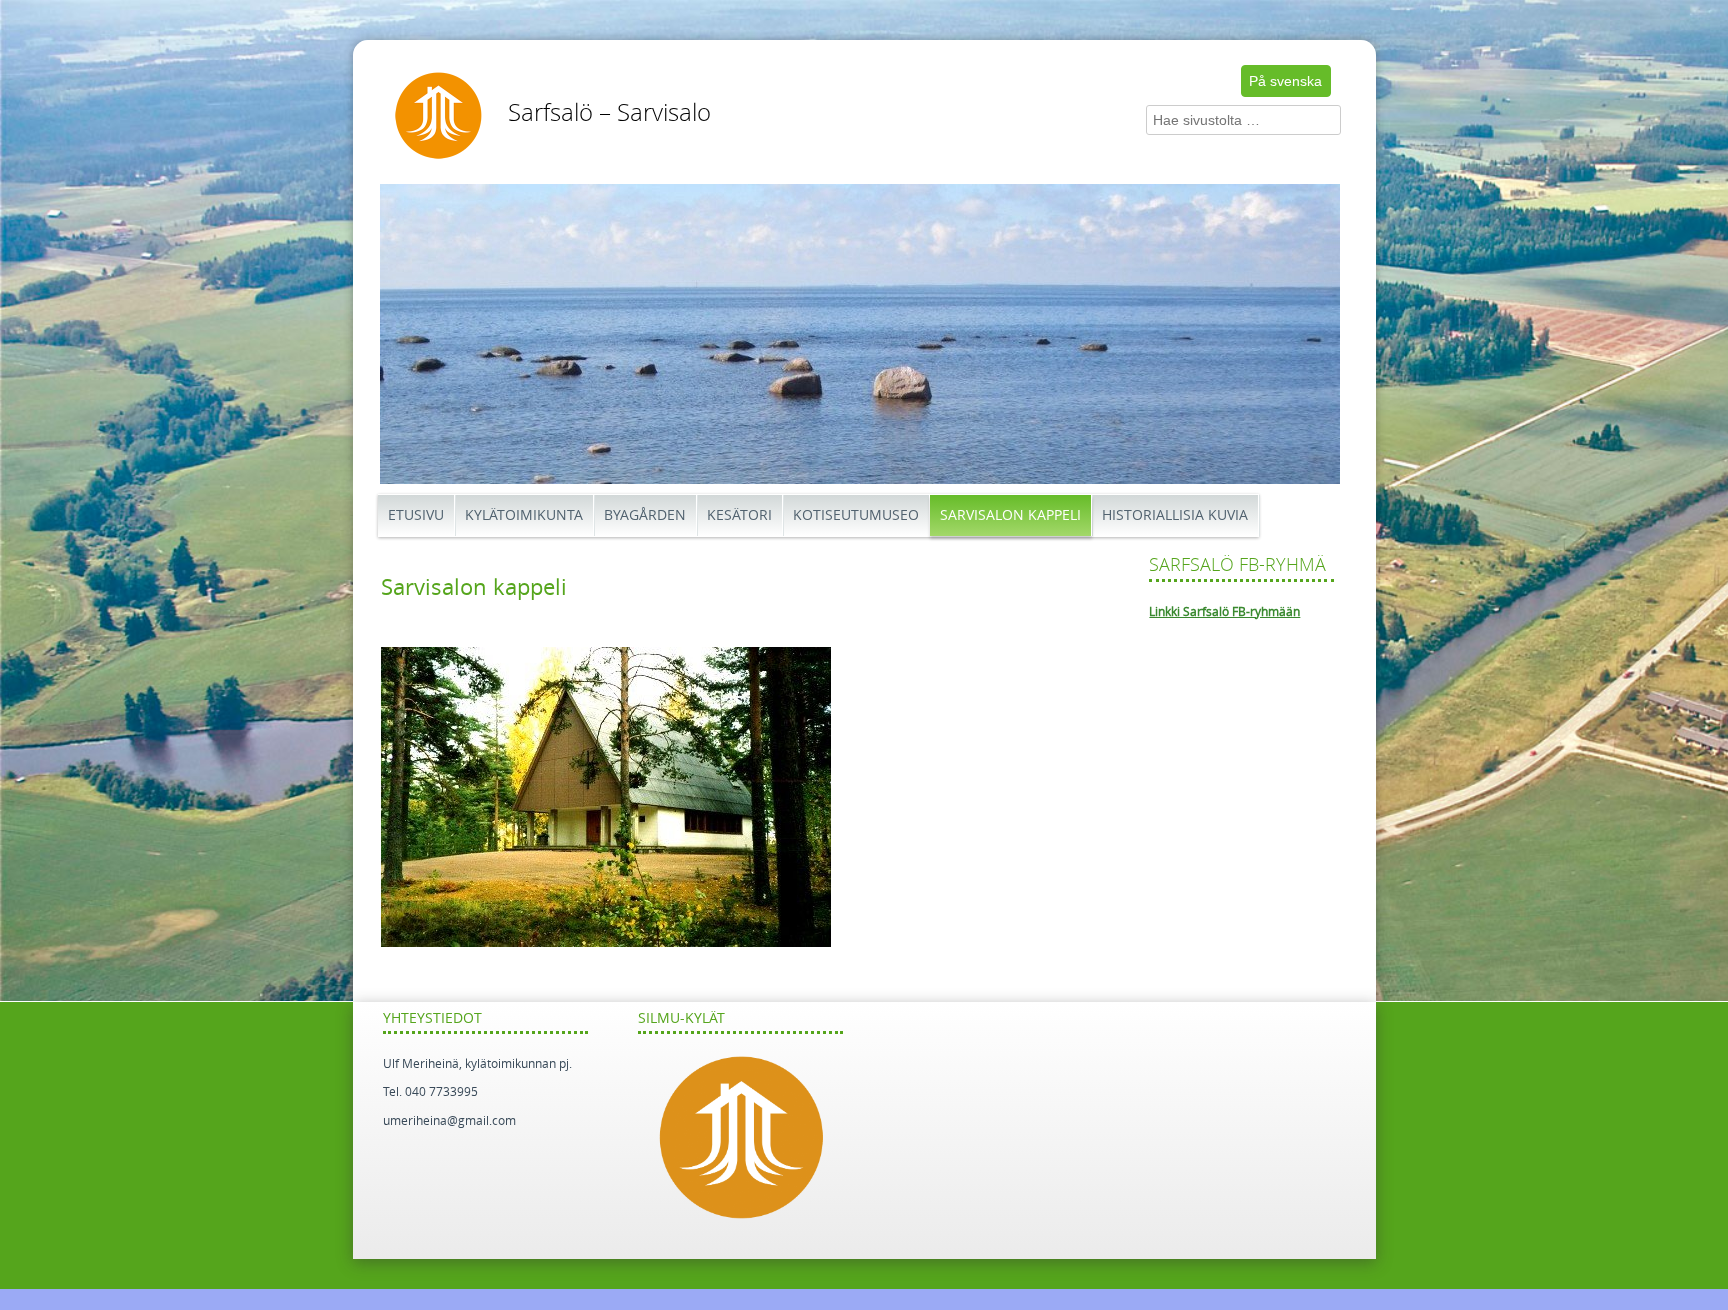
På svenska (1285, 81)
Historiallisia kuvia (1175, 515)
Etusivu (416, 515)
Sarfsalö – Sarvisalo (609, 113)
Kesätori (739, 515)
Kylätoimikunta (524, 515)
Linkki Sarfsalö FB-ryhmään (1224, 612)
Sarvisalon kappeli (1010, 515)
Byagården (645, 515)
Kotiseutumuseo (856, 515)
